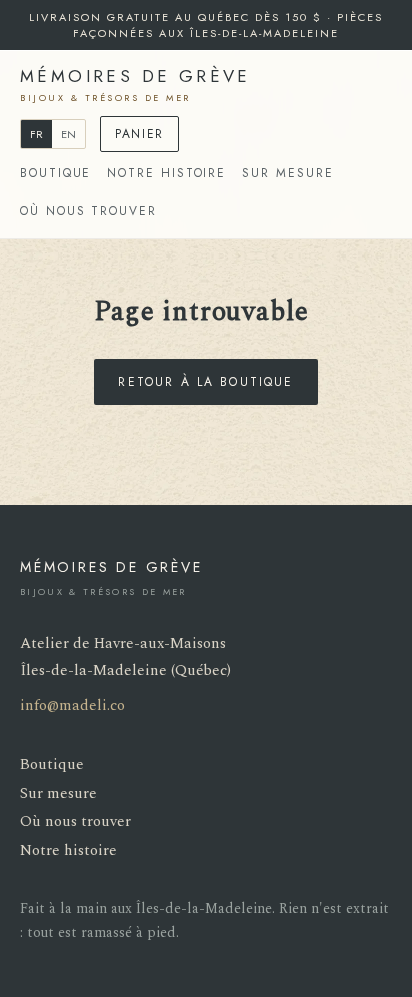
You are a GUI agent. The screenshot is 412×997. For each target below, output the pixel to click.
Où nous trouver (88, 211)
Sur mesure (287, 173)
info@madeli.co (72, 705)
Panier (139, 134)
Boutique (55, 173)
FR (36, 134)
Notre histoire (166, 173)
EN (68, 134)
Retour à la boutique (205, 382)
